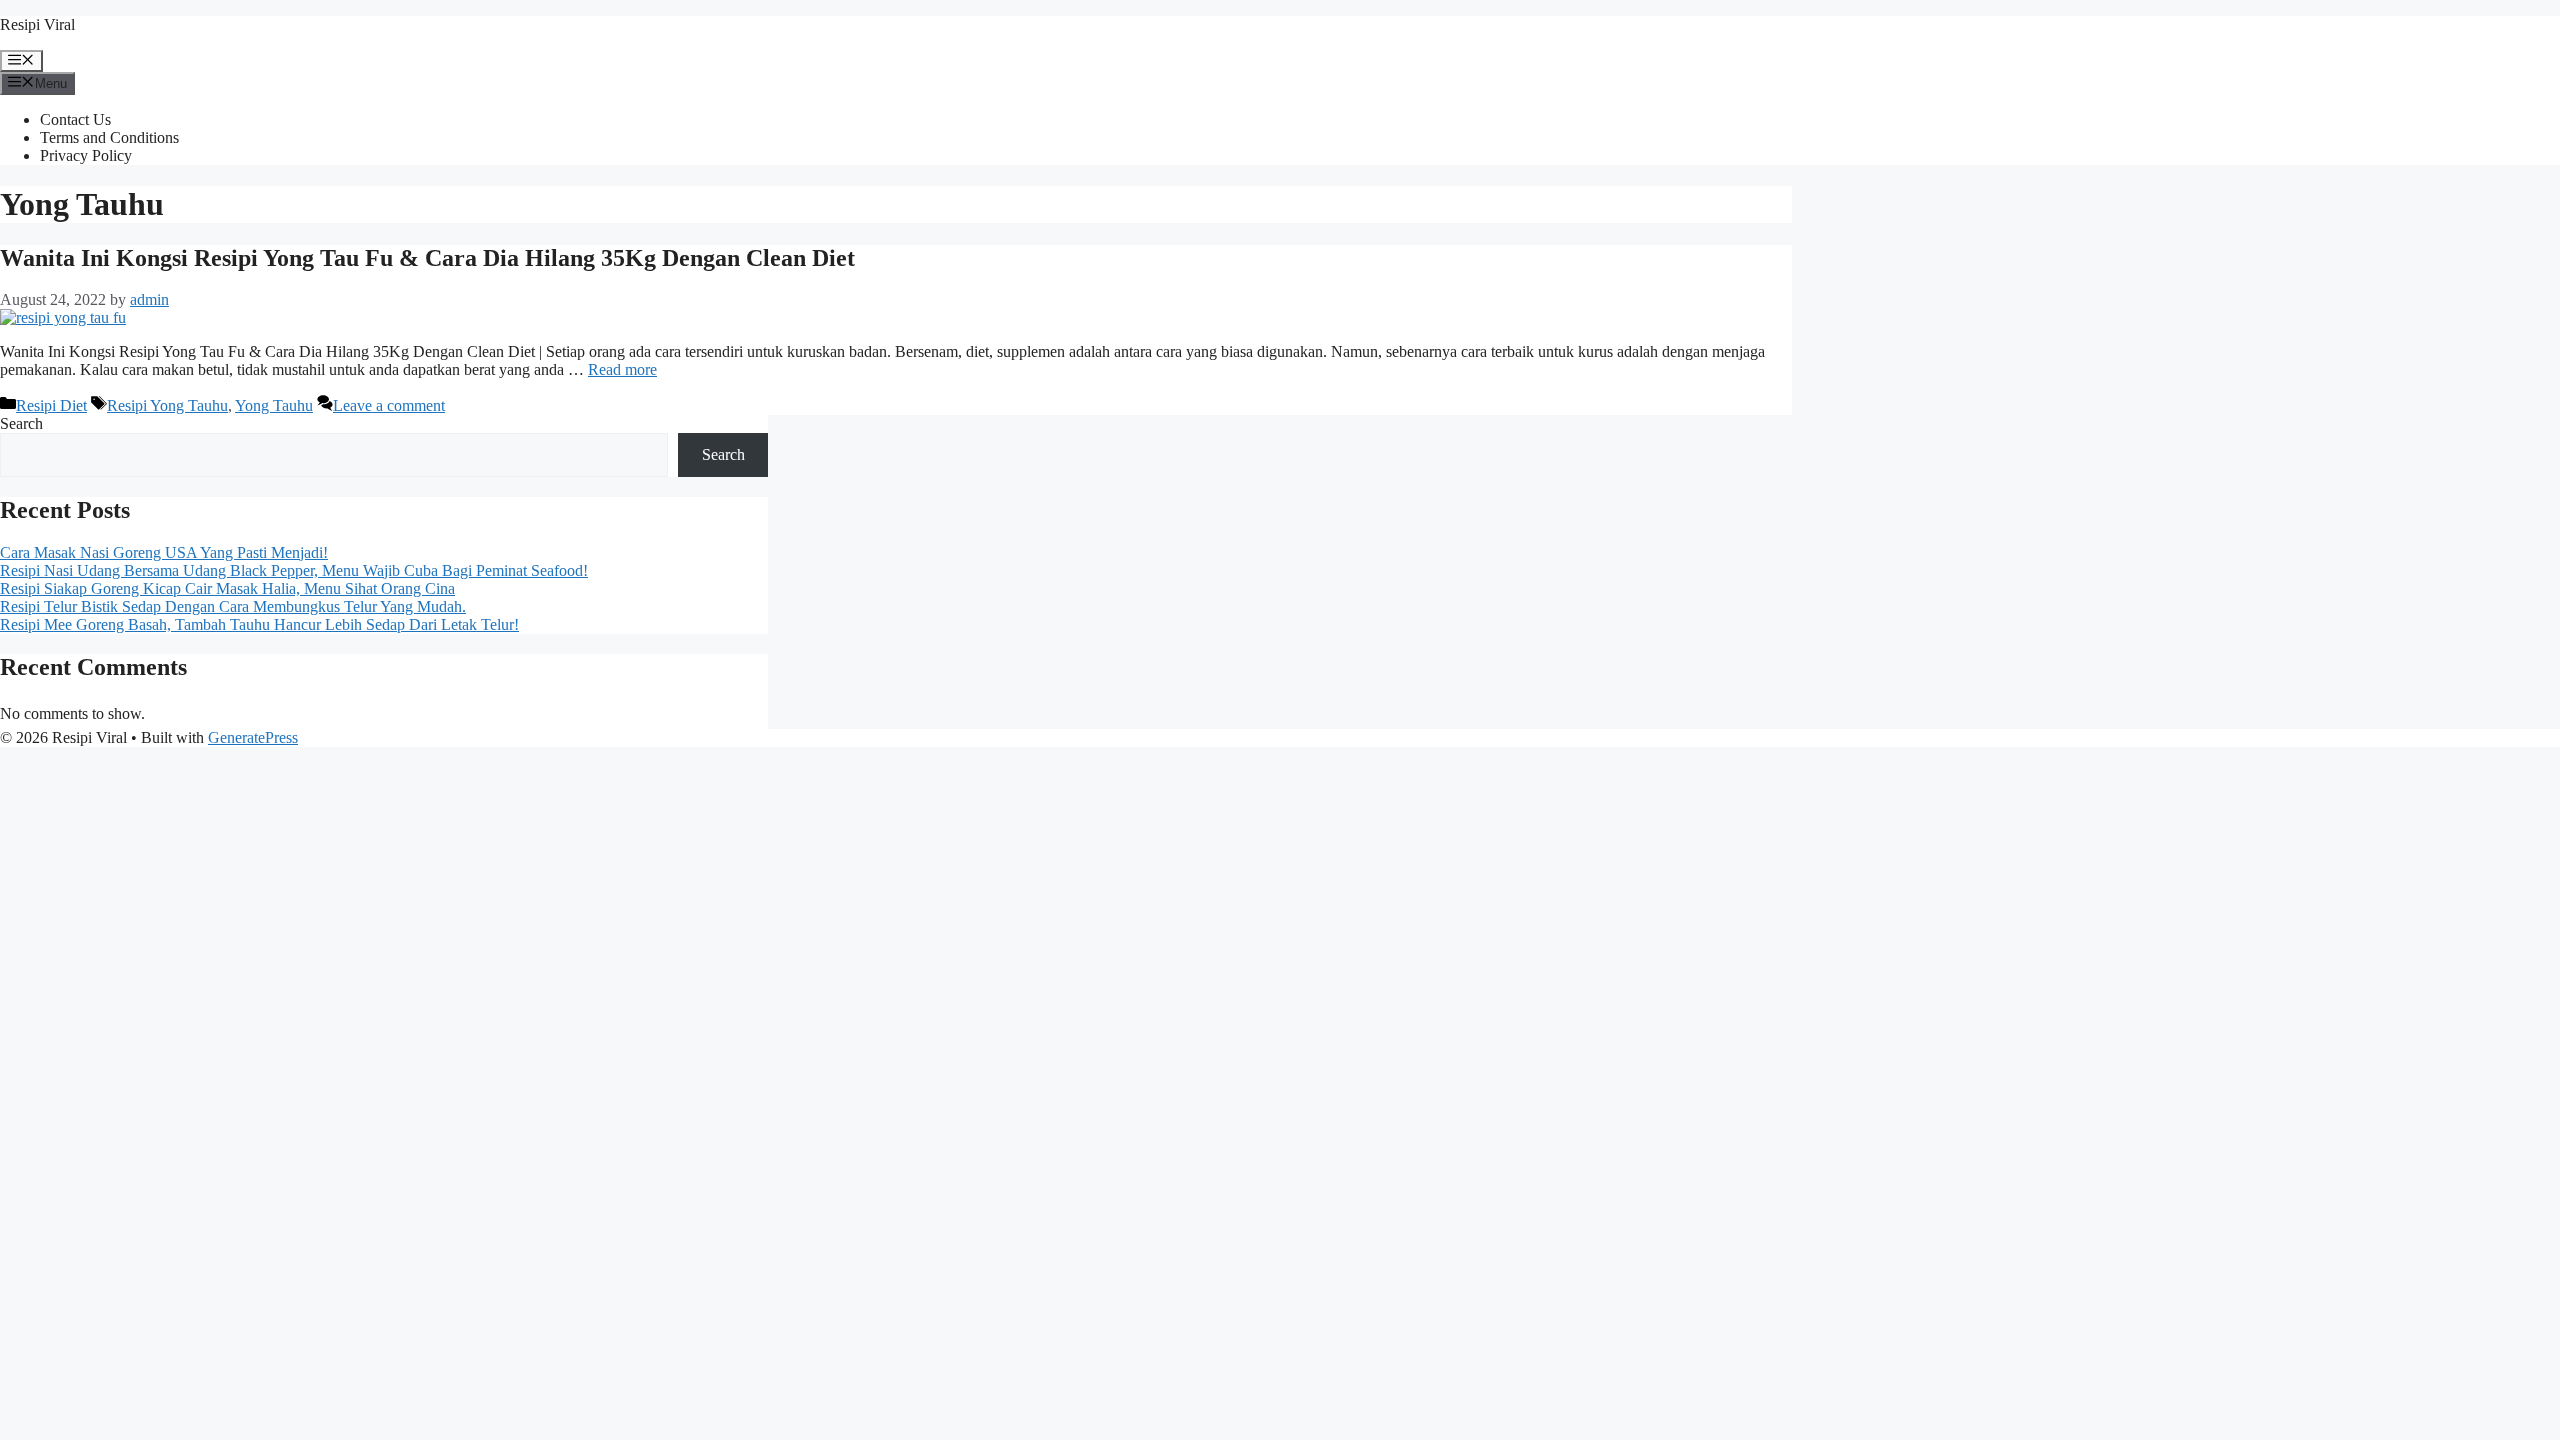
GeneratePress (253, 737)
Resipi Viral (37, 24)
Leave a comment (389, 405)
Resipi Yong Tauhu (167, 405)
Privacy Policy (86, 155)
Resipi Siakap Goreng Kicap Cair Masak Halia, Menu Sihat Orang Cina (227, 588)
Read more (622, 369)
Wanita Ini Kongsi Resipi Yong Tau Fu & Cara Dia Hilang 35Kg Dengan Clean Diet (427, 258)
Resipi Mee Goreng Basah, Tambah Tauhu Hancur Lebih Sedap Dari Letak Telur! (259, 624)
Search (21, 423)
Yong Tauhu (274, 405)
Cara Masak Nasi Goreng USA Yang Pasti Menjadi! (164, 552)
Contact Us (75, 119)
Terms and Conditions (109, 137)
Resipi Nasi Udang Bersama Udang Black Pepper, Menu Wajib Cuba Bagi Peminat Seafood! (294, 570)
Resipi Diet (51, 405)
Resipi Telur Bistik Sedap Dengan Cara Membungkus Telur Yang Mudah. (233, 606)
